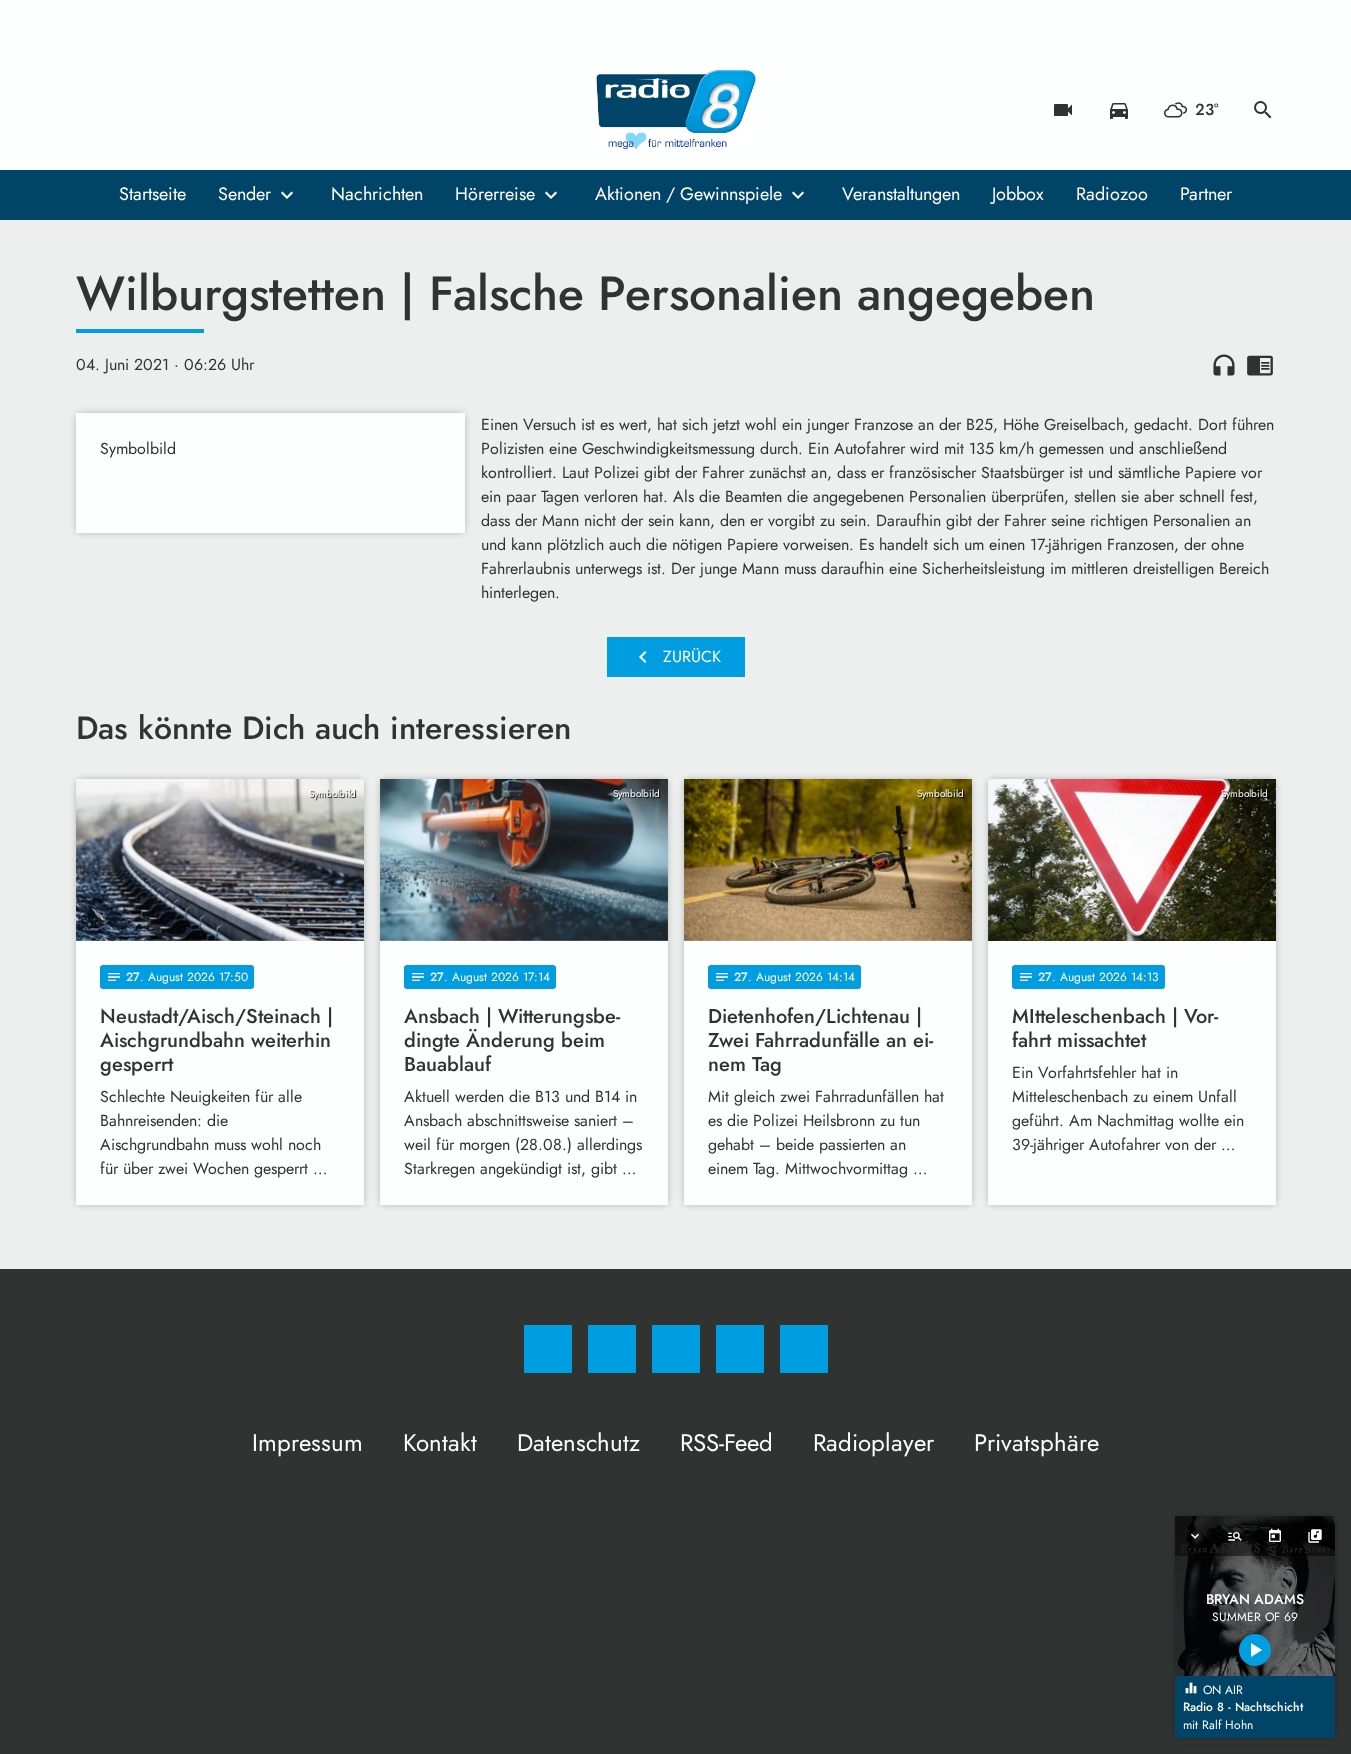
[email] (256, 110)
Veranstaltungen (901, 194)
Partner (1206, 194)
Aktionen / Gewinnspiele (688, 194)
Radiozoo (1112, 194)
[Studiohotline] (216, 110)
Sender (244, 194)
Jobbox (1018, 194)
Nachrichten (377, 194)
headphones (1224, 365)
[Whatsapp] (176, 110)
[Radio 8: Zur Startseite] (676, 110)
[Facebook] (96, 110)
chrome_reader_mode (1260, 365)
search (1263, 110)
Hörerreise (495, 194)
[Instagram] (136, 110)
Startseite (152, 194)
